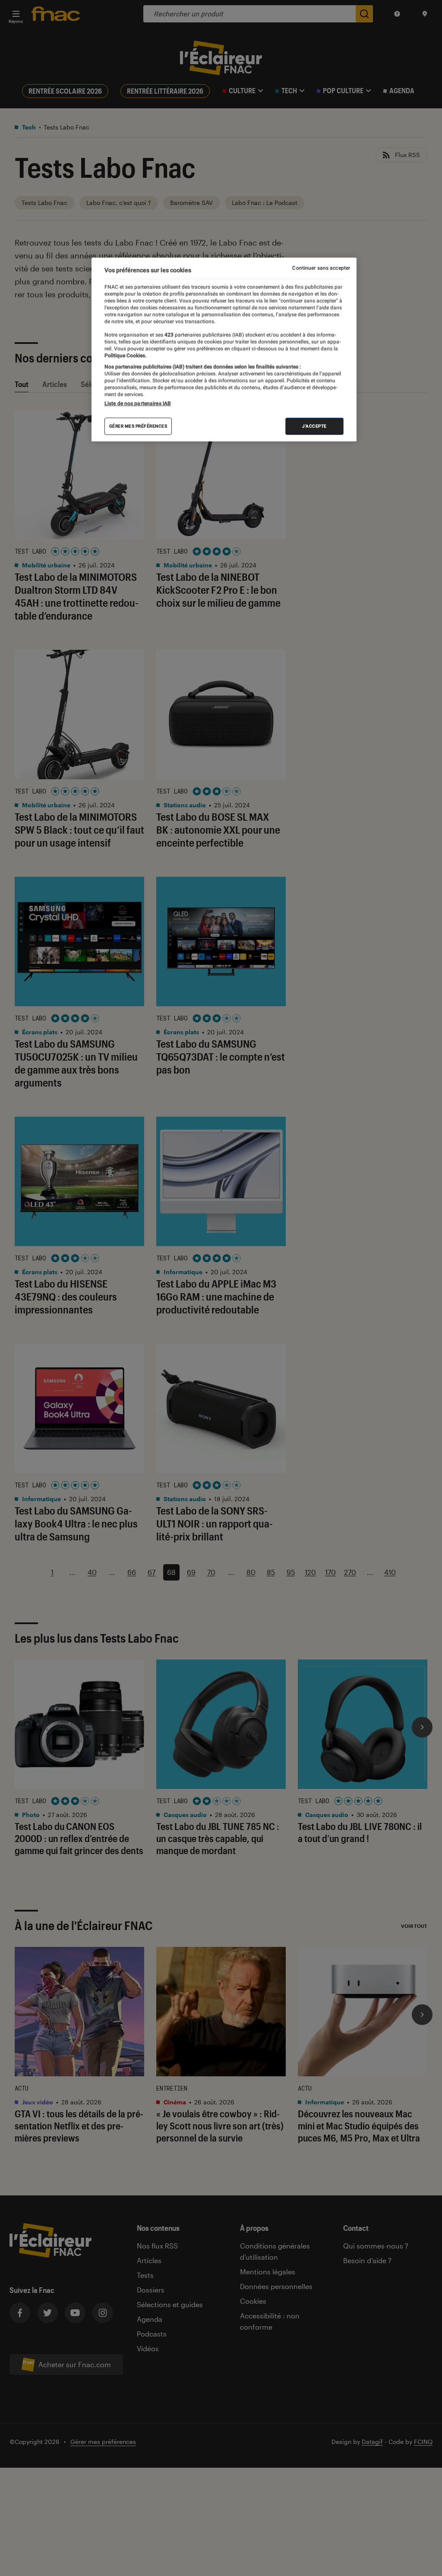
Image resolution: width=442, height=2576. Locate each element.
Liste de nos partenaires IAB (138, 403)
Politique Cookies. (125, 356)
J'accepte (314, 426)
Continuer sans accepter (321, 268)
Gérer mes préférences (138, 426)
